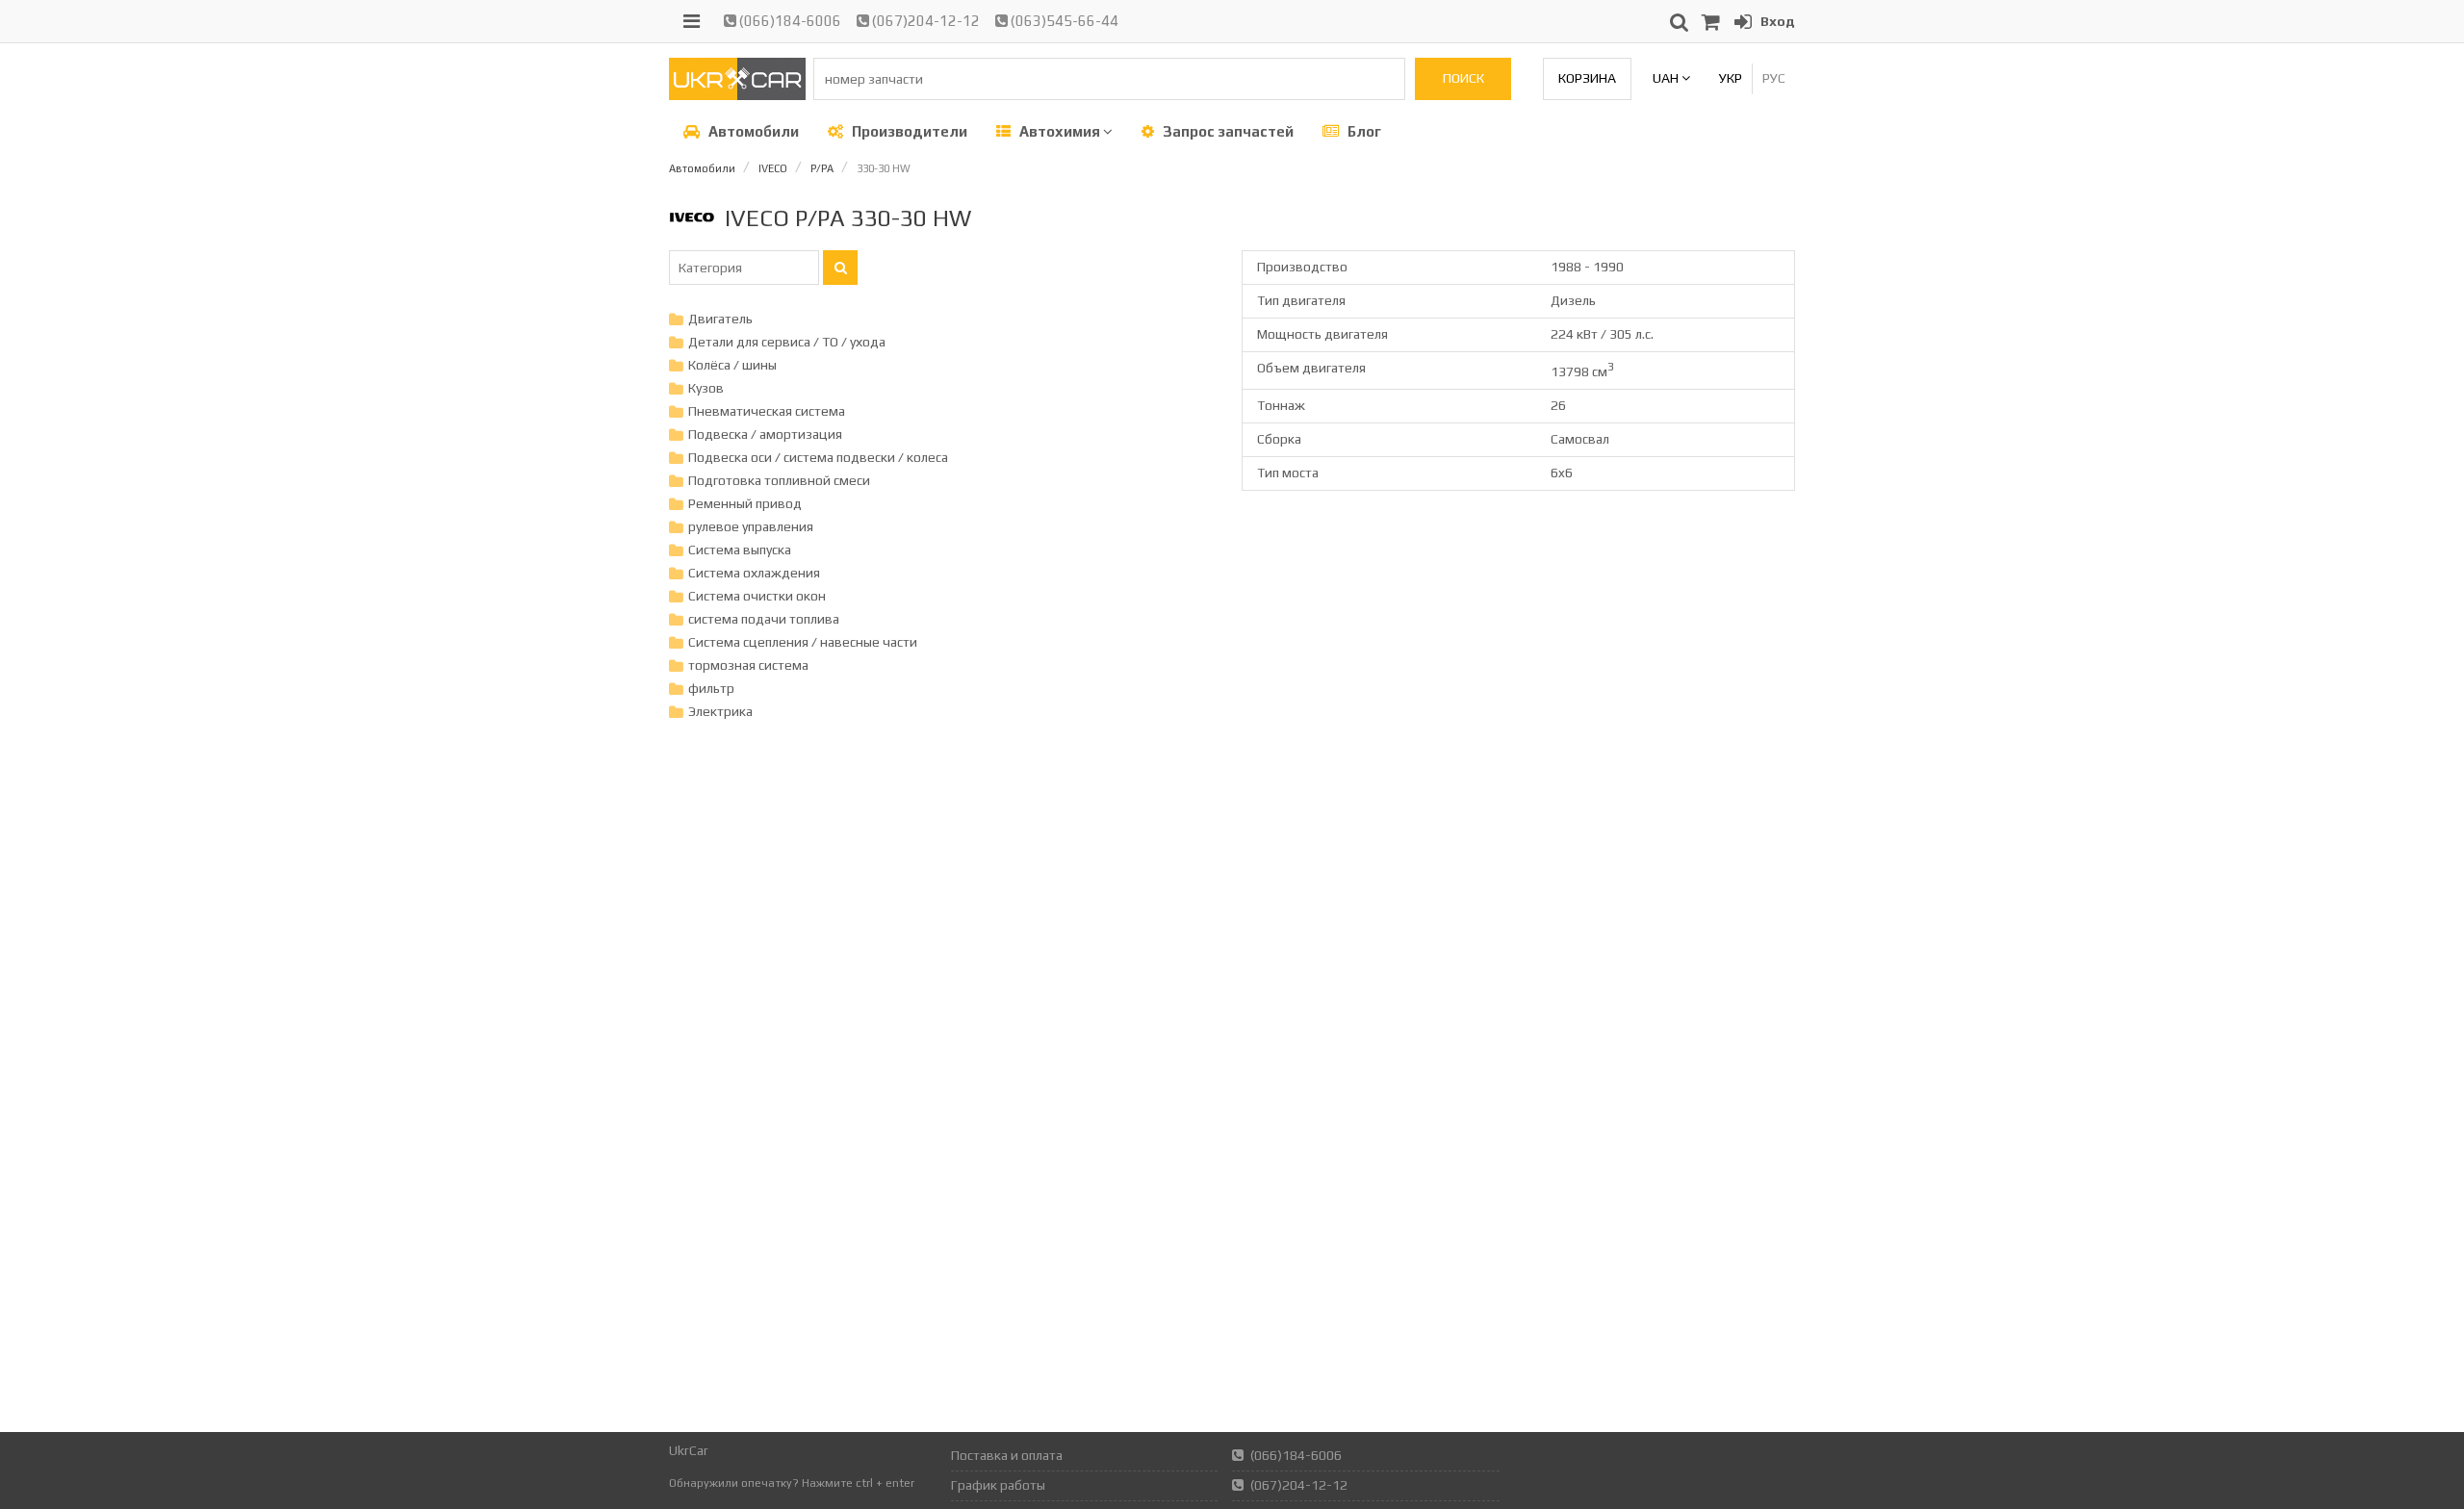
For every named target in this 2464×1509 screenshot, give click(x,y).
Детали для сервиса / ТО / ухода (787, 342)
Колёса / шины (732, 365)
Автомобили (752, 131)
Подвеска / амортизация (765, 434)
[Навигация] (692, 21)
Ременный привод (745, 503)
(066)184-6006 (789, 21)
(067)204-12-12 (924, 21)
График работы (998, 1485)
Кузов (706, 388)
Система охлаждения (754, 573)
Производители (908, 131)
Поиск (1463, 78)
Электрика (720, 711)
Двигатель (720, 319)
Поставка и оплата (1007, 1455)
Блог (1363, 131)
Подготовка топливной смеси (779, 480)
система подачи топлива (764, 619)
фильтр (711, 688)
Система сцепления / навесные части (803, 642)
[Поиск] (840, 268)
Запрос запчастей (1227, 131)
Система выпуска (740, 550)
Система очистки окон (757, 596)
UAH (1667, 78)
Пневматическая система (767, 411)
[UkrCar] (737, 95)
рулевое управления (751, 526)
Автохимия (1060, 131)
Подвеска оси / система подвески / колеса (818, 457)
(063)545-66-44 (1063, 21)
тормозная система (748, 665)
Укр (1731, 78)
